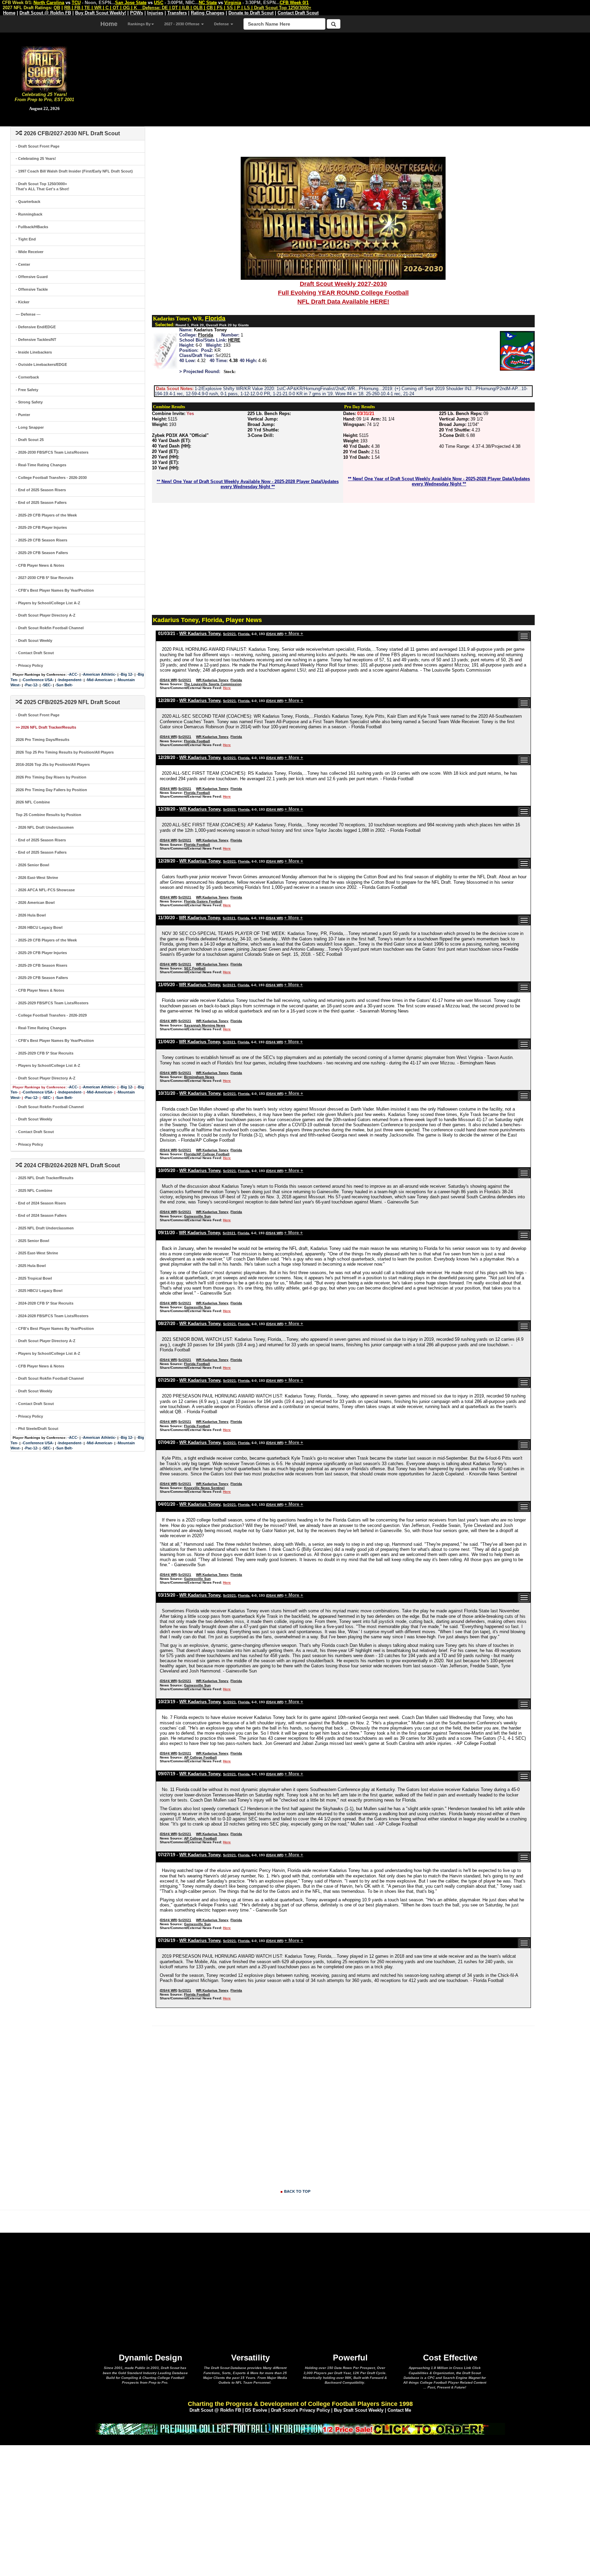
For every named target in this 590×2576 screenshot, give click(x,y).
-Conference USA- (38, 680)
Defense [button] (222, 24)
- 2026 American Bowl (35, 903)
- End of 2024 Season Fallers (41, 1215)
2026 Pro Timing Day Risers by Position (51, 777)
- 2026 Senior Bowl (32, 865)
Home (109, 24)
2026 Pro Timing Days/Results (43, 740)
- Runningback (29, 214)
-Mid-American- (100, 680)
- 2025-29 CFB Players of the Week (46, 515)
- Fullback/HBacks (32, 227)
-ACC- (73, 674)
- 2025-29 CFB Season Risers (41, 540)
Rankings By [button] (139, 24)
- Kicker (23, 302)
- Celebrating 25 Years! (36, 159)
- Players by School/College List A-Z (48, 603)
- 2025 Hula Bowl (31, 1266)
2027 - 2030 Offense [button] (182, 24)
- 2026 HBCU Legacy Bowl (39, 927)
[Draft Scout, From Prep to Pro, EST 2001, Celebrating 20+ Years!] (44, 68)
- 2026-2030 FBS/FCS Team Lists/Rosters (52, 452)
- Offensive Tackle (32, 289)
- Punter (23, 415)
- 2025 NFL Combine (34, 1190)
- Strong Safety (29, 402)
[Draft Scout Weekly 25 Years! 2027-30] (343, 218)
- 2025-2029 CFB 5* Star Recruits (45, 1053)
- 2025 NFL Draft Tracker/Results (45, 1178)
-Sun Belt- (64, 685)
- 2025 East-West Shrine (37, 1253)
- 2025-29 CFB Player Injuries (41, 527)
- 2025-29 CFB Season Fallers (42, 553)
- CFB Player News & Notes (40, 565)
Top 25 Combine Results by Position (48, 815)
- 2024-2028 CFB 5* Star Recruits (45, 1303)
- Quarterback (28, 202)
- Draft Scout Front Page (38, 146)
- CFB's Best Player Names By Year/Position (55, 590)
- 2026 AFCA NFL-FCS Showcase (45, 890)
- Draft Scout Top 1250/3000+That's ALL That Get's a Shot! (43, 187)
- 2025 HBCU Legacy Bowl (39, 1291)
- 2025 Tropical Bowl (34, 1278)
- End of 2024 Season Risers (41, 1203)
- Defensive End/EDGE (36, 327)
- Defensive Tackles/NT (36, 340)
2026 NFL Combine (33, 802)
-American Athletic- (99, 674)
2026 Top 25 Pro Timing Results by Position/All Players (65, 752)
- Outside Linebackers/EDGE (41, 364)
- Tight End (26, 239)
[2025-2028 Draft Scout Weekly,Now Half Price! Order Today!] (300, 2428)
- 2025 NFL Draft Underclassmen (45, 1228)
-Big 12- (127, 674)
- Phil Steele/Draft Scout (37, 1429)
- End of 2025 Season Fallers (41, 502)
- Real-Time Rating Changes (41, 465)
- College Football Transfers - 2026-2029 (51, 1015)
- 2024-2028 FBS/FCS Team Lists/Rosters (52, 1316)
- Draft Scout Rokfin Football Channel (50, 628)
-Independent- (70, 680)
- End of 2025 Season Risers (41, 490)
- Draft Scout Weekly (34, 640)
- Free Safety (27, 390)
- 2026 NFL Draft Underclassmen (45, 827)
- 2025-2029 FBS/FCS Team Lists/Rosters (52, 1003)
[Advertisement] (339, 79)
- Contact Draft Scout (35, 653)
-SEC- (47, 685)
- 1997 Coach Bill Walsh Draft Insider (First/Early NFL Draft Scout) (74, 171)
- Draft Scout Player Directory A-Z (46, 615)
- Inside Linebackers (34, 352)
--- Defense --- (28, 314)
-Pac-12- (31, 685)
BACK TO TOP (297, 2191)
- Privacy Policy (29, 665)
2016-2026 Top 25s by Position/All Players (53, 764)
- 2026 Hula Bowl (31, 915)
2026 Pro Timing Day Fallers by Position (51, 790)
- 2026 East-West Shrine (37, 878)
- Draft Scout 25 (30, 440)
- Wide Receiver (30, 252)
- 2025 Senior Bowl (32, 1241)
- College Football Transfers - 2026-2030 (51, 478)
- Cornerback (27, 377)
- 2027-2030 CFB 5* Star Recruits (45, 578)
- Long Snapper (30, 427)
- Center (23, 264)
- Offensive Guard (32, 277)
